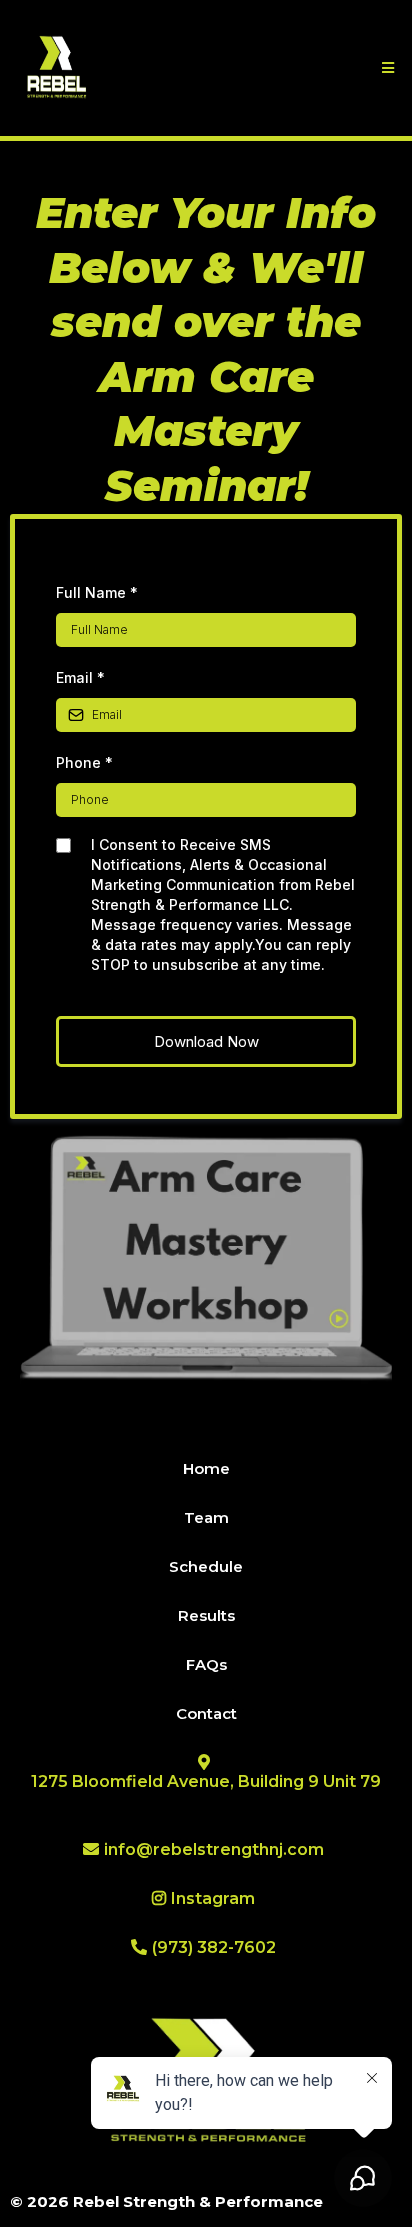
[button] (385, 68)
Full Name (97, 592)
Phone (84, 762)
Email (80, 677)
